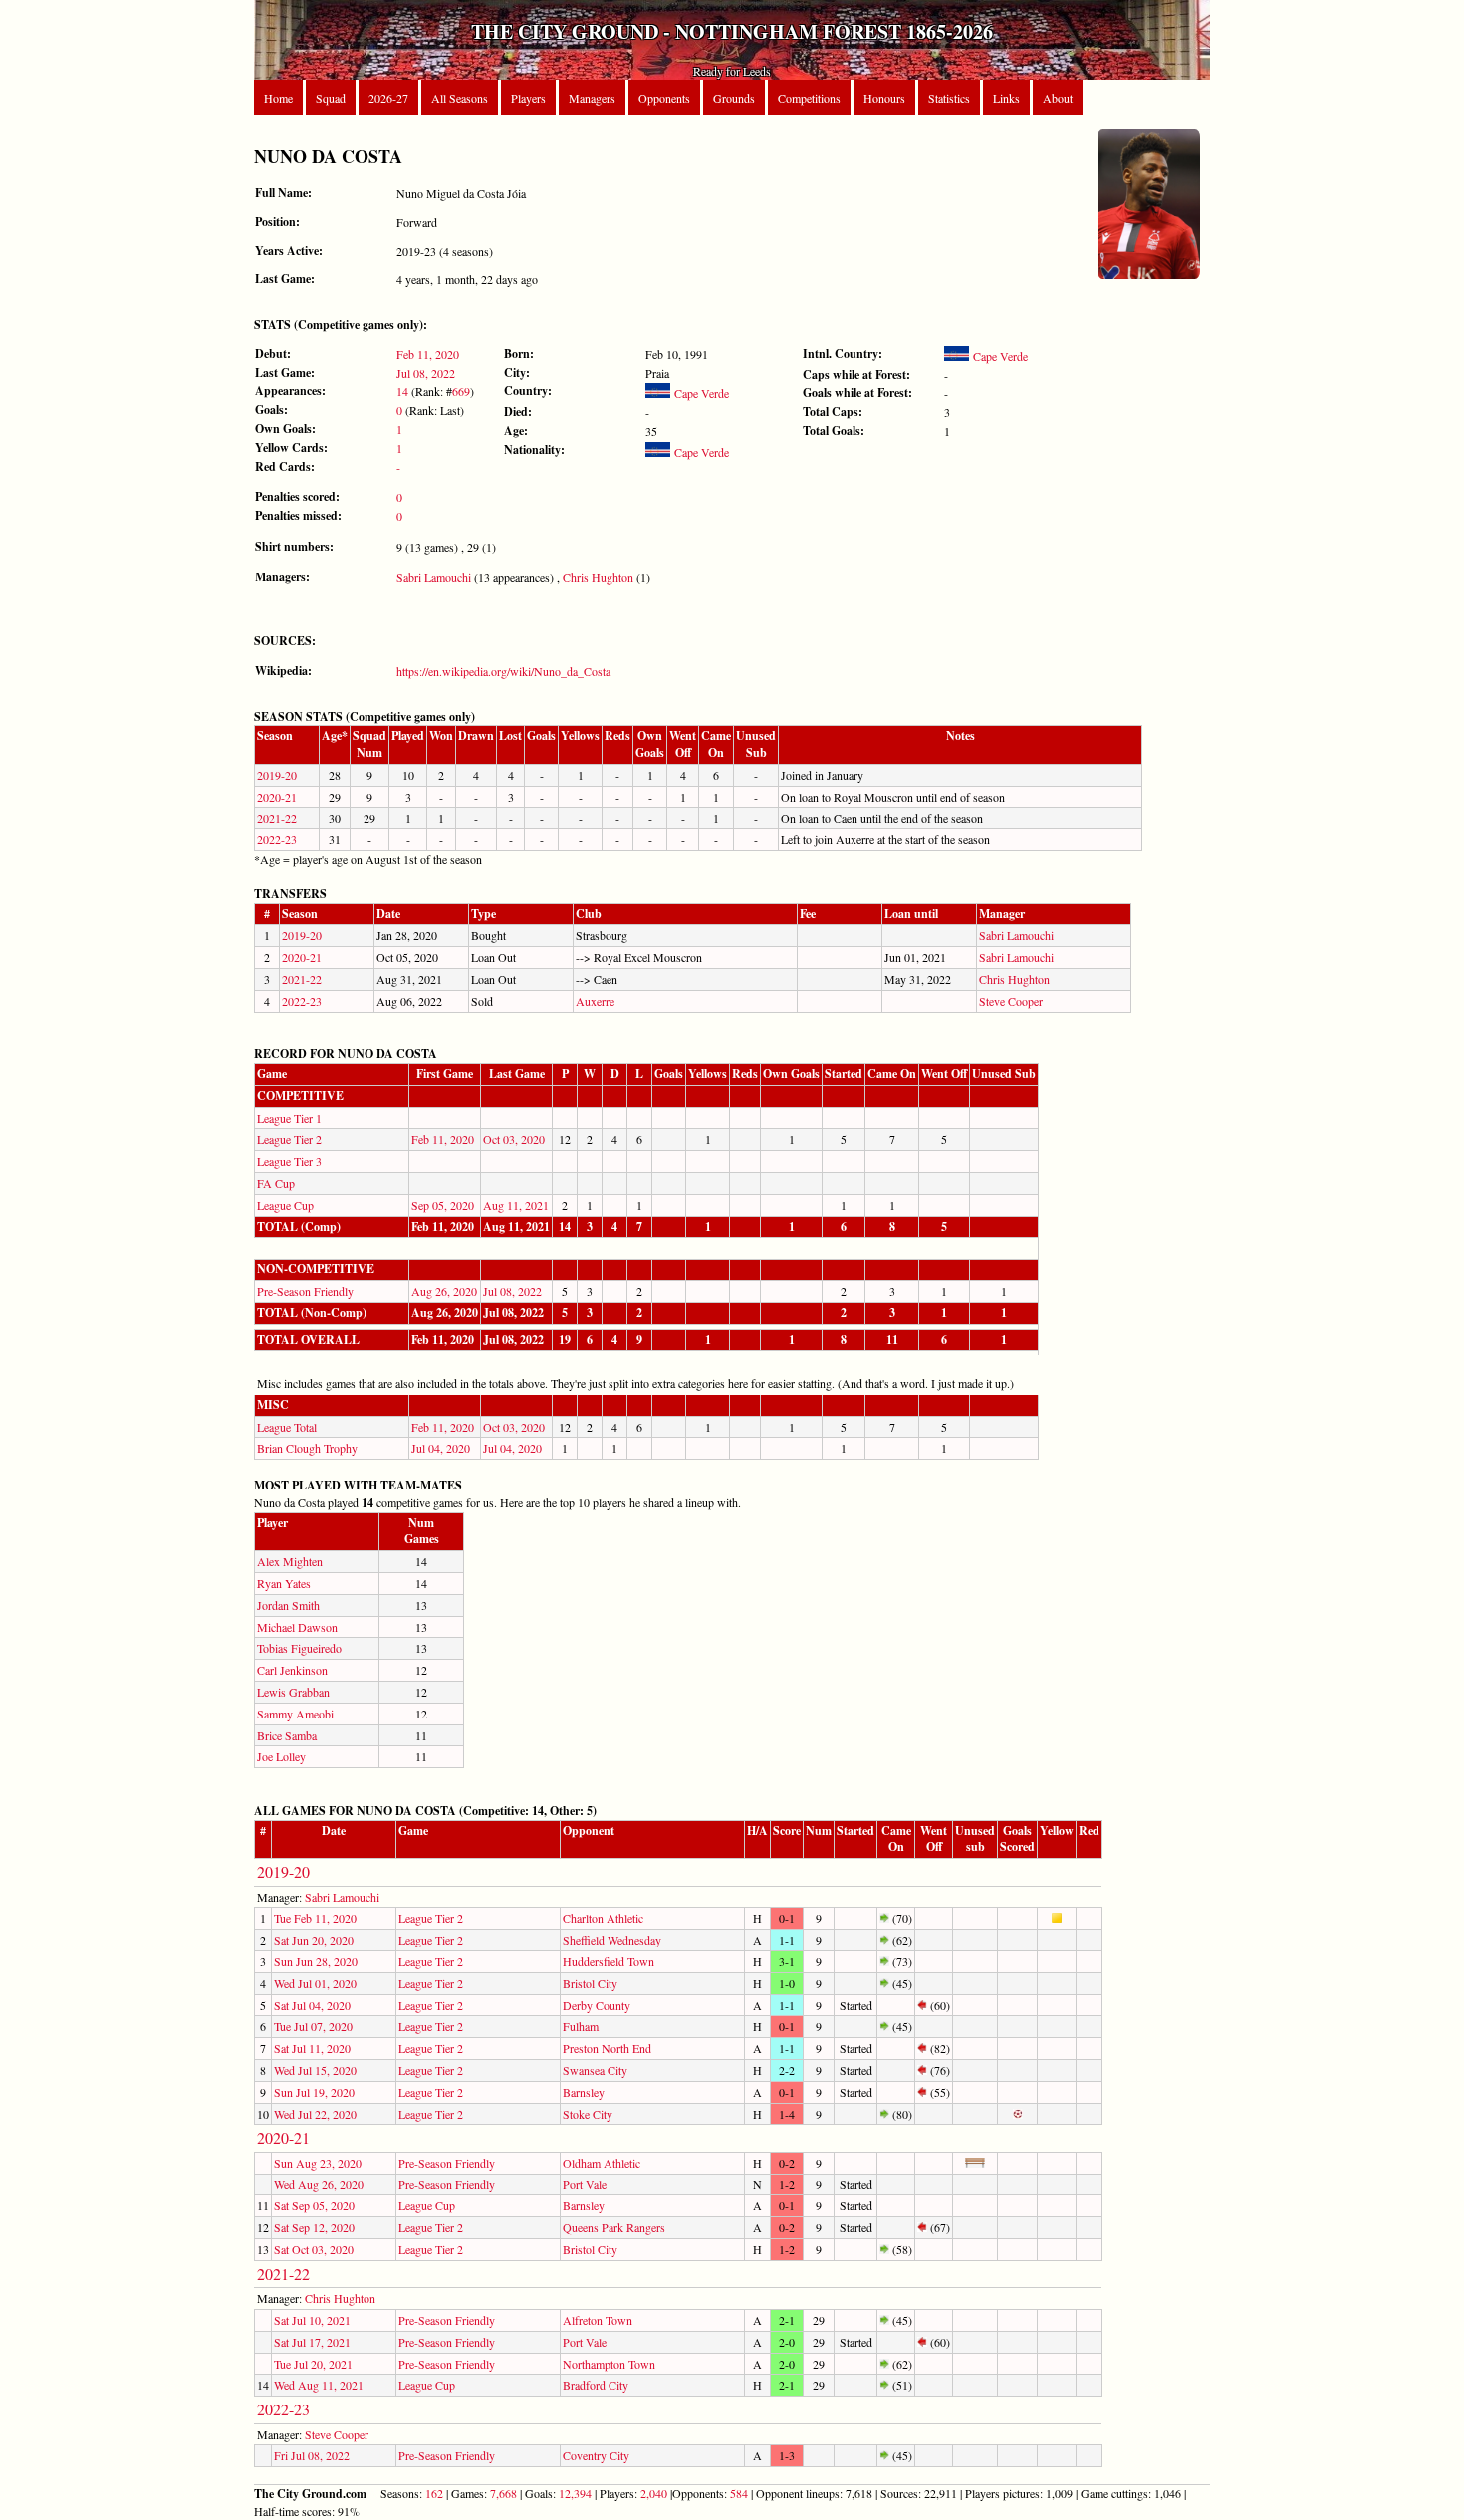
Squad (331, 98)
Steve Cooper (1011, 1001)
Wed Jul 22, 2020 (315, 2114)
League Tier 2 (289, 1139)
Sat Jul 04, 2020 (312, 2005)
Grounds (734, 98)
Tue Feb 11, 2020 (315, 1918)
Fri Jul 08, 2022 (312, 2455)
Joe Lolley (281, 1756)
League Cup (285, 1205)
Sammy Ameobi (295, 1714)
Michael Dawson (297, 1627)
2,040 (654, 2493)
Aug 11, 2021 (516, 1205)
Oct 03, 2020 (514, 1139)
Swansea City (595, 2070)
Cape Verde (700, 393)
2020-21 (277, 797)
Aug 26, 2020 (444, 1291)
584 (739, 2493)
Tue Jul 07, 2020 (313, 2026)
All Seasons (460, 98)
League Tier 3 (289, 1161)
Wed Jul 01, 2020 (315, 1983)
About (1058, 98)
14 (402, 391)
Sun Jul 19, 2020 (314, 2092)
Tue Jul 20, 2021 (313, 2364)
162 (434, 2493)
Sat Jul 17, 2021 (312, 2342)
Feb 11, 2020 (428, 354)
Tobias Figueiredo (299, 1648)
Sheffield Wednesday (612, 1940)
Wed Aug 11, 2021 (319, 2385)
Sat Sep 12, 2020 (314, 2227)
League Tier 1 (289, 1118)
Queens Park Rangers (614, 2227)
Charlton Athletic (603, 1918)
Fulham (581, 2026)
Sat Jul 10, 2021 (312, 2320)
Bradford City (596, 2385)
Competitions (809, 98)
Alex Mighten (290, 1561)
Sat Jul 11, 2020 (312, 2048)
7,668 (503, 2493)
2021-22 (277, 818)
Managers (592, 98)
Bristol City (590, 1983)
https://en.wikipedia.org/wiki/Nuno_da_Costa (503, 671)
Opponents (664, 98)
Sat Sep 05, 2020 (314, 2205)
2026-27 (388, 98)
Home (278, 98)
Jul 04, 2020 (441, 1448)
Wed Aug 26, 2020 (319, 2184)
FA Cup (276, 1183)
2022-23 (277, 839)
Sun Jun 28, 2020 (316, 1961)
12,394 (575, 2493)
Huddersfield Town (609, 1961)
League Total (287, 1427)
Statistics (949, 98)
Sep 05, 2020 (443, 1205)
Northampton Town (609, 2364)
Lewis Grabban (293, 1692)
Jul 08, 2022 (426, 373)
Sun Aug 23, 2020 (318, 2163)
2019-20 (277, 775)
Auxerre (595, 1001)
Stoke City (588, 2114)
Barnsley (584, 2092)
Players (528, 98)
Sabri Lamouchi (434, 577)
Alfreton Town (598, 2320)
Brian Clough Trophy (307, 1448)
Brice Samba (287, 1735)
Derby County (597, 2005)
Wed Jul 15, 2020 (315, 2070)
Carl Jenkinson (292, 1670)
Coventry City (596, 2455)
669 (461, 391)
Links (1006, 98)
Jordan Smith (288, 1605)
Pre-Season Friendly (305, 1291)
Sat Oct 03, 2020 (314, 2249)
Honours (884, 98)
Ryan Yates (284, 1583)
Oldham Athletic (602, 2163)
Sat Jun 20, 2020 (314, 1940)
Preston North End (607, 2048)
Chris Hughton (598, 577)
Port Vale (585, 2184)
